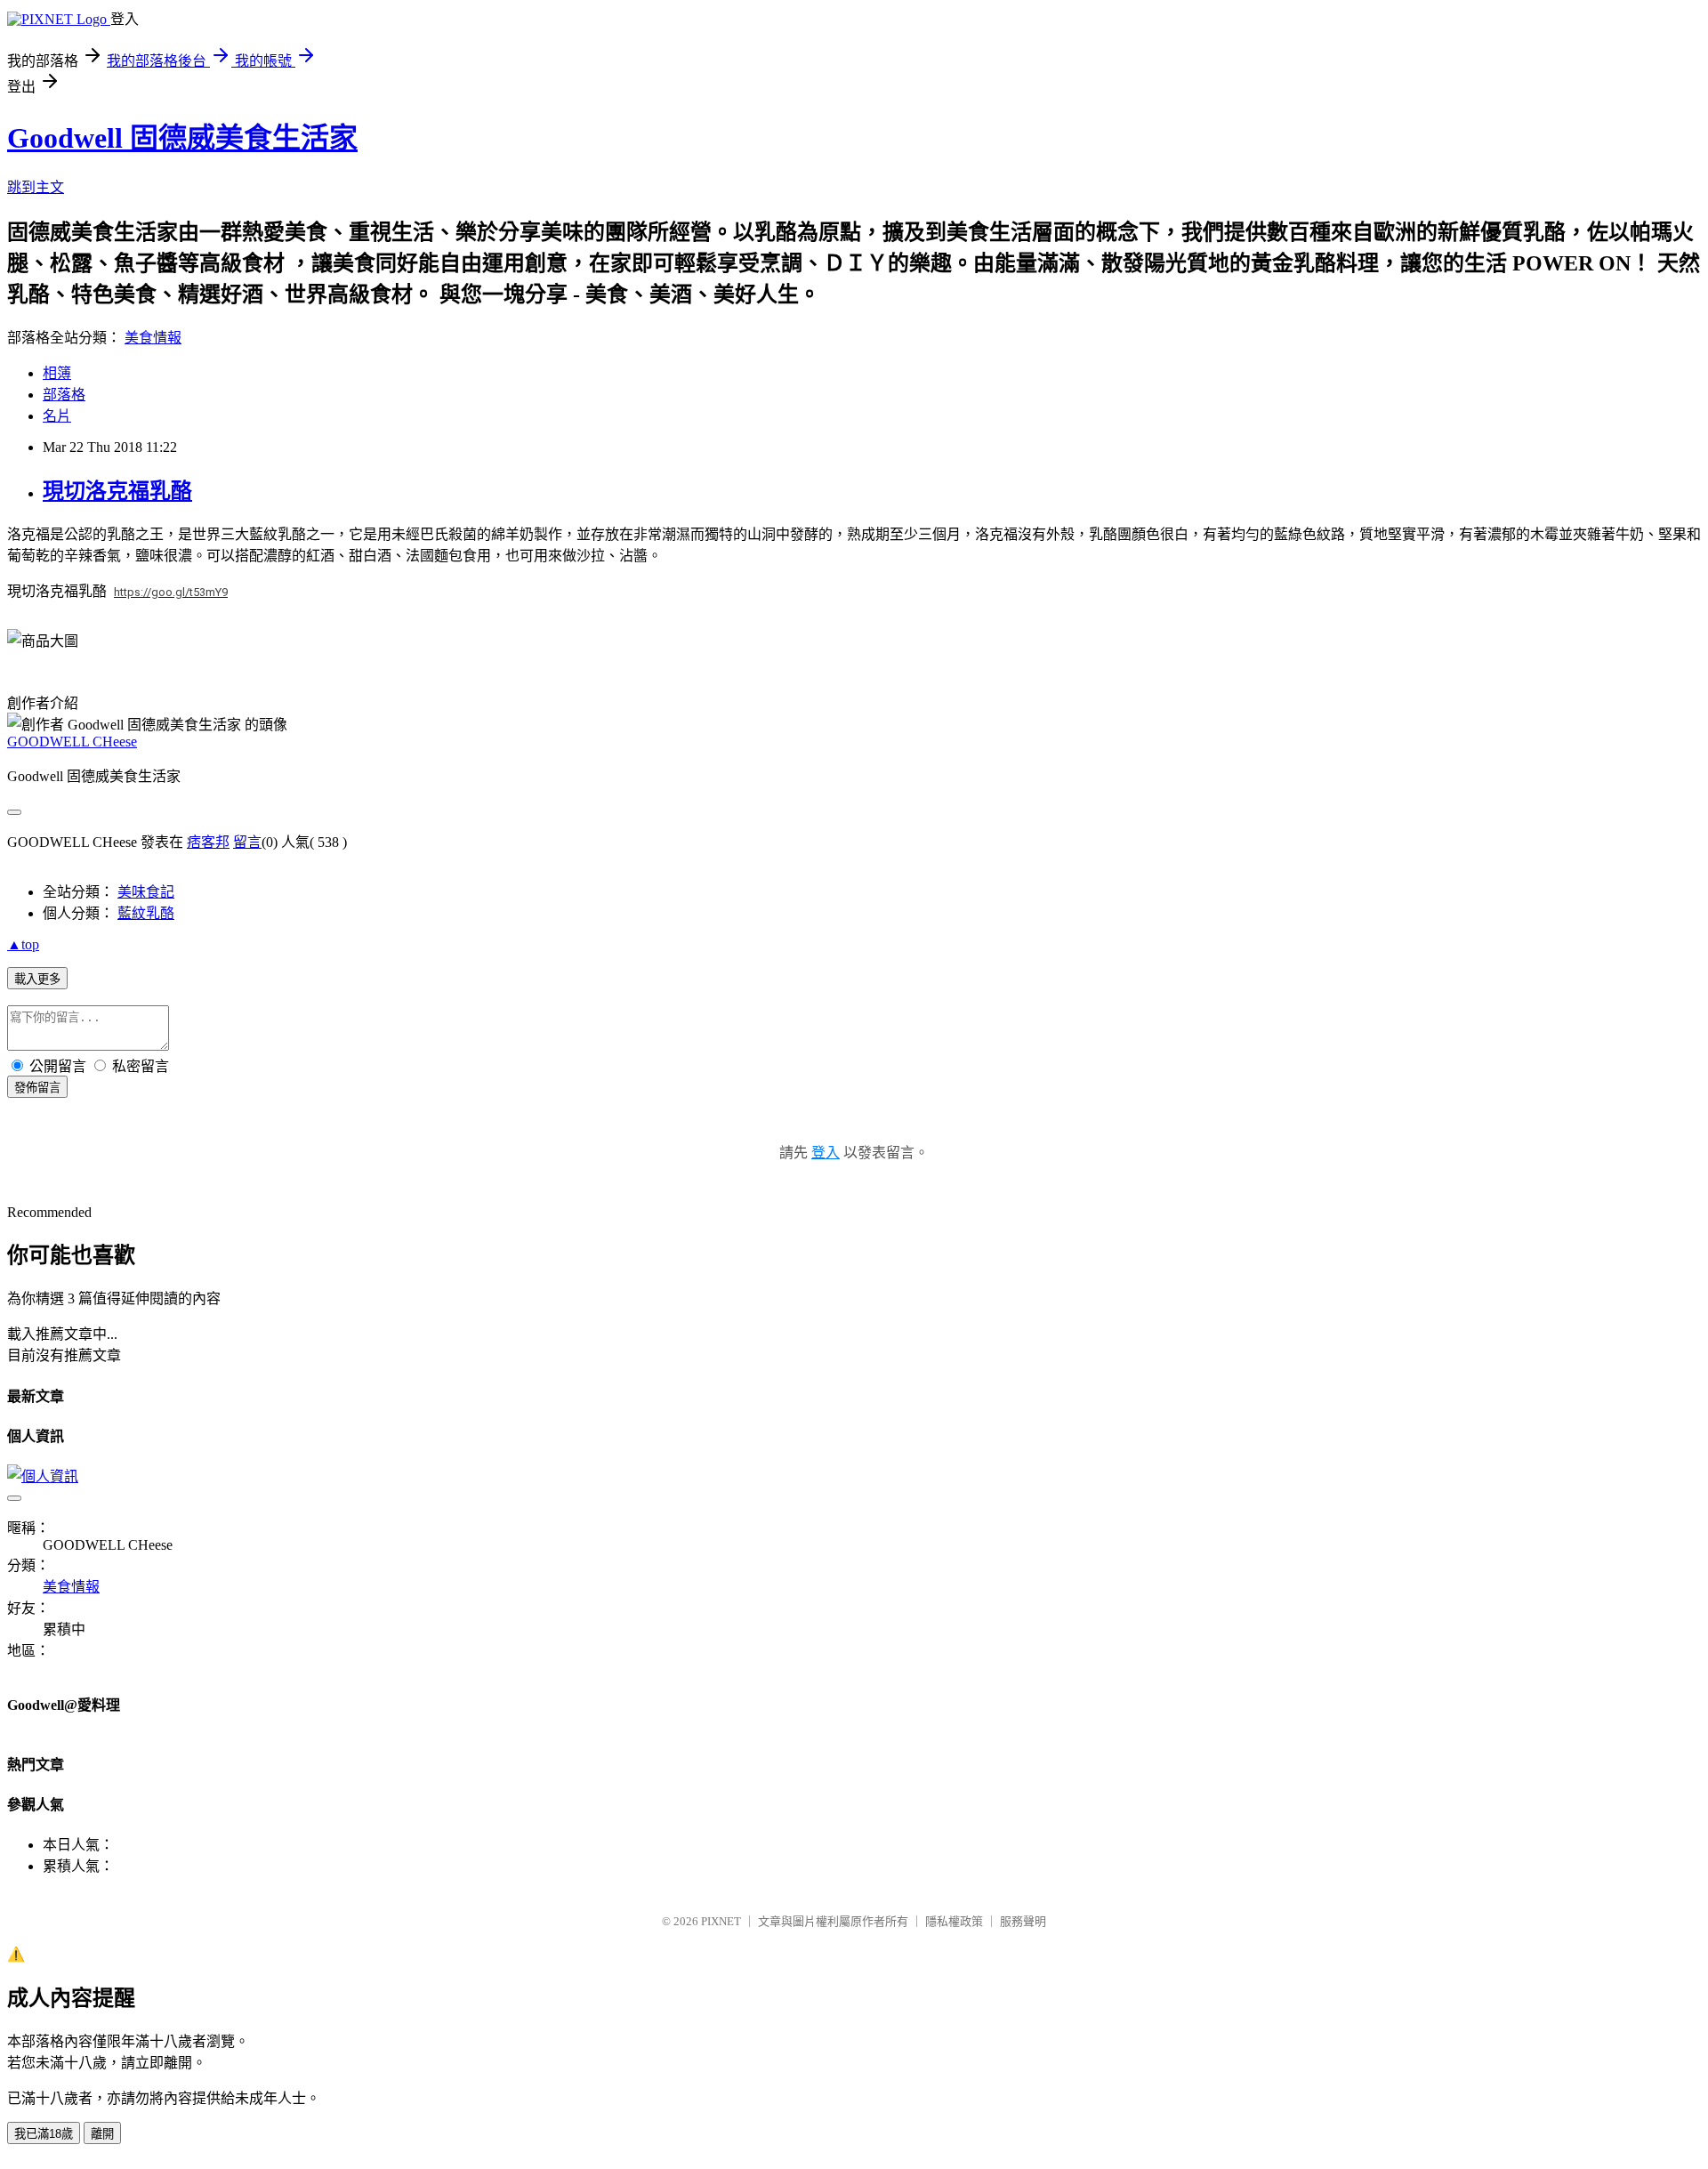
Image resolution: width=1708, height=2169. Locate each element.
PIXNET (721, 1921)
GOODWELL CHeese (72, 742)
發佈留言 (37, 1088)
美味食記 (146, 892)
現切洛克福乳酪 (117, 491)
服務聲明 (1023, 1921)
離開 (102, 2134)
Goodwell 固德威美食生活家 (182, 138)
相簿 (57, 373)
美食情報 (153, 338)
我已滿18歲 (44, 2134)
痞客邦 (208, 842)
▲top (23, 944)
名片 (57, 416)
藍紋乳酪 (146, 913)
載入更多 (37, 979)
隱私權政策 (954, 1921)
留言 (247, 842)
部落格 (64, 395)
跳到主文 (36, 187)
